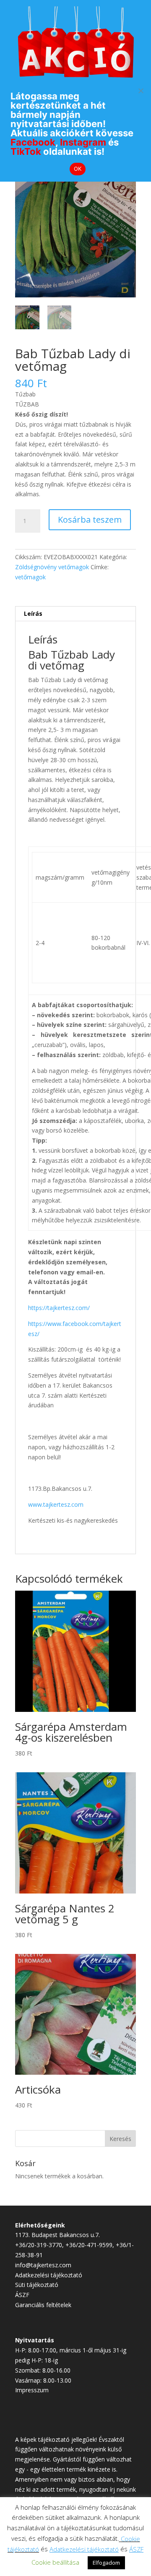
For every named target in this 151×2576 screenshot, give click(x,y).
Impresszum (32, 2390)
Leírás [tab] (33, 613)
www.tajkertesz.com (56, 1504)
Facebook (33, 142)
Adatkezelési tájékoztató (49, 2275)
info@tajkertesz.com (43, 2265)
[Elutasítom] (141, 91)
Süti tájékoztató (37, 2285)
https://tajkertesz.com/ (59, 1308)
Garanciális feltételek (43, 2305)
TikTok (26, 151)
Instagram (83, 142)
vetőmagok (30, 577)
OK (78, 169)
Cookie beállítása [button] (55, 2562)
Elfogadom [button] (106, 2563)
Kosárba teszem (90, 520)
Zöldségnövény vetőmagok (52, 567)
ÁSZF (22, 2295)
